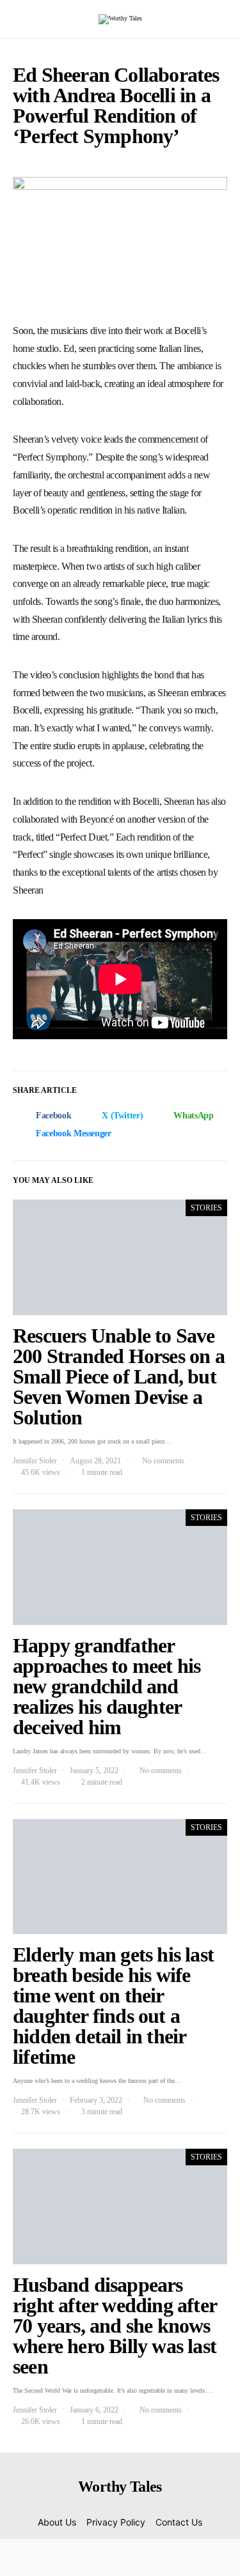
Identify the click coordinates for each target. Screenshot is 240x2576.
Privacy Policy (116, 2522)
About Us (57, 2522)
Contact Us (179, 2522)
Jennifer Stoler (35, 1461)
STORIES (206, 1208)
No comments (163, 1461)
